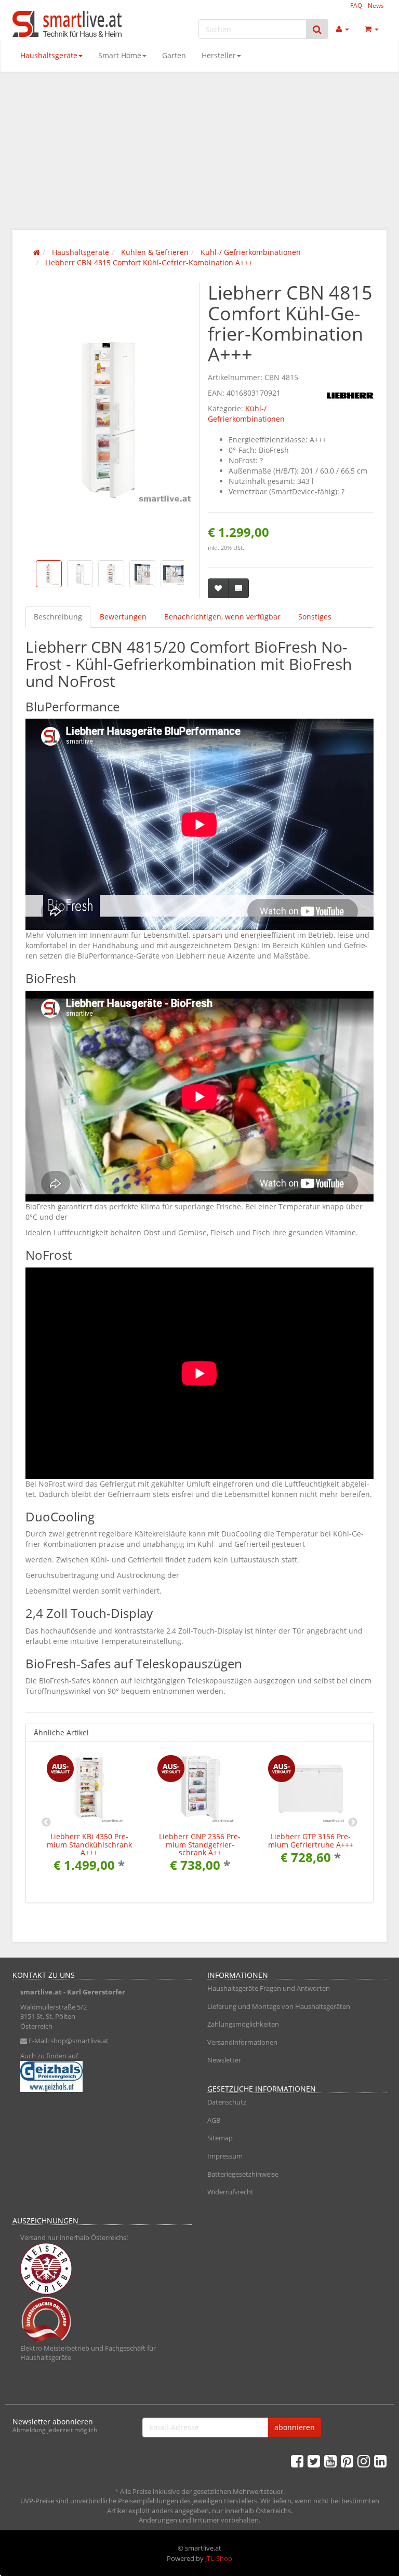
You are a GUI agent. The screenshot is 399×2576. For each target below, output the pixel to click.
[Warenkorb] (372, 29)
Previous (46, 1823)
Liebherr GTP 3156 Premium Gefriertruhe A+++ (311, 1840)
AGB (214, 2120)
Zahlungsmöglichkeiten (243, 2024)
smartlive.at (41, 1992)
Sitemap (220, 2138)
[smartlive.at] (70, 24)
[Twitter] (314, 2461)
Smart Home (120, 55)
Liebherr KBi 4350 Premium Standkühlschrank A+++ (89, 1844)
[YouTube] (330, 2461)
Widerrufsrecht (230, 2192)
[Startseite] (37, 252)
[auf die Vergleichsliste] (238, 588)
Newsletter (224, 2060)
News (376, 5)
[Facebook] (297, 2461)
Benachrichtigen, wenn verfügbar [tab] (222, 617)
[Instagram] (364, 2461)
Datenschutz (227, 2102)
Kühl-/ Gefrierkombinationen (246, 414)
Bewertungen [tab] (123, 617)
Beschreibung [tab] (58, 617)
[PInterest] (347, 2461)
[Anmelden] (343, 29)
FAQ (356, 5)
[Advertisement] (199, 150)
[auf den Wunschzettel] (218, 588)
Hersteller (219, 55)
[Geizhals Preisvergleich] (102, 2076)
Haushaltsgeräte (49, 55)
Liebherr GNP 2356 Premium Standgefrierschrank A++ (200, 1844)
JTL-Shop (219, 2558)
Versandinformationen (242, 2042)
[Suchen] (317, 29)
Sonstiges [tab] (315, 617)
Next (353, 1823)
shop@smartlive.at (79, 2041)
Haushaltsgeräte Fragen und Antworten (269, 1988)
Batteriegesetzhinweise (243, 2174)
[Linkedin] (380, 2461)
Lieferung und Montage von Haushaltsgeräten (279, 2006)
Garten (174, 55)
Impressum (225, 2156)
